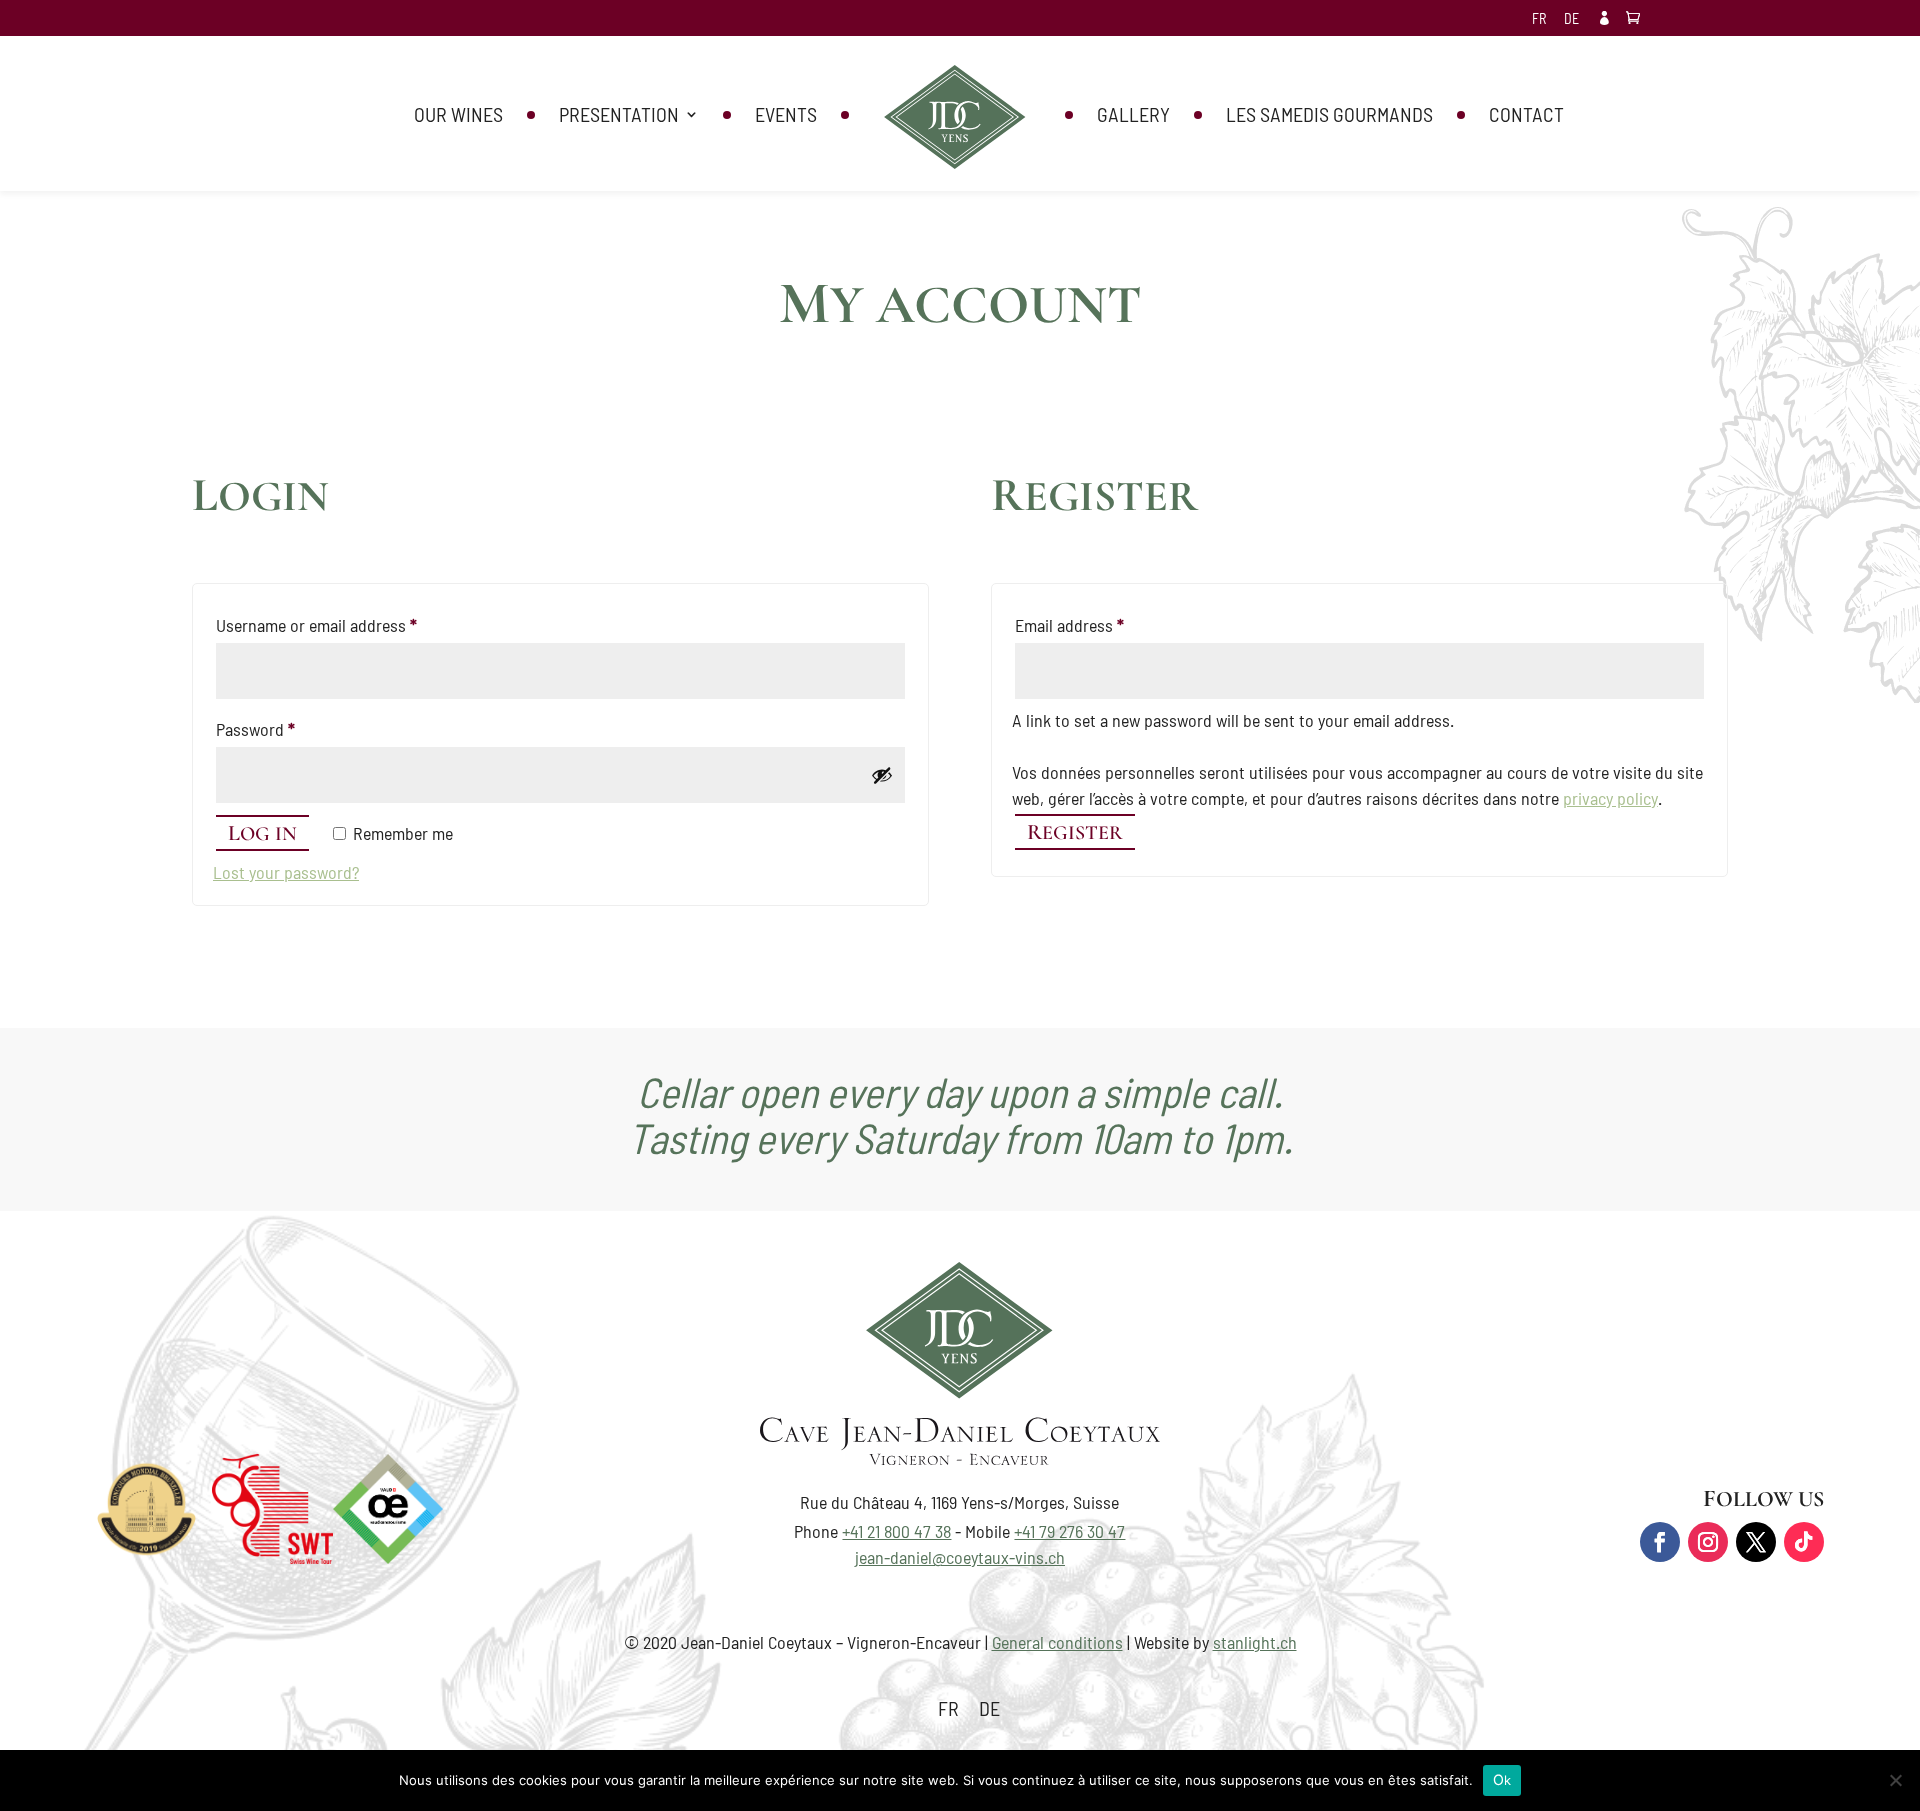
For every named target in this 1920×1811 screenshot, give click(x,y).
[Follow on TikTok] (1804, 1542)
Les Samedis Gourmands (1329, 116)
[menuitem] (1539, 24)
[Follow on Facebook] (1660, 1542)
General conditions (1057, 1642)
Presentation (619, 116)
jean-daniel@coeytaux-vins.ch (960, 1557)
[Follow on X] (1756, 1542)
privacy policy (1610, 798)
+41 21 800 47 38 (896, 1531)
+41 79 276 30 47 (1069, 1531)
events (786, 116)
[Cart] (1638, 18)
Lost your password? (286, 872)
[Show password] (882, 775)
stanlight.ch (1255, 1642)
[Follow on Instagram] (1708, 1542)
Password (286, 728)
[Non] (1895, 1780)
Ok (1502, 1779)
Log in (262, 833)
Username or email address (347, 624)
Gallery (1133, 116)
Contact (1526, 116)
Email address (1100, 624)
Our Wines (458, 116)
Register (1075, 832)
